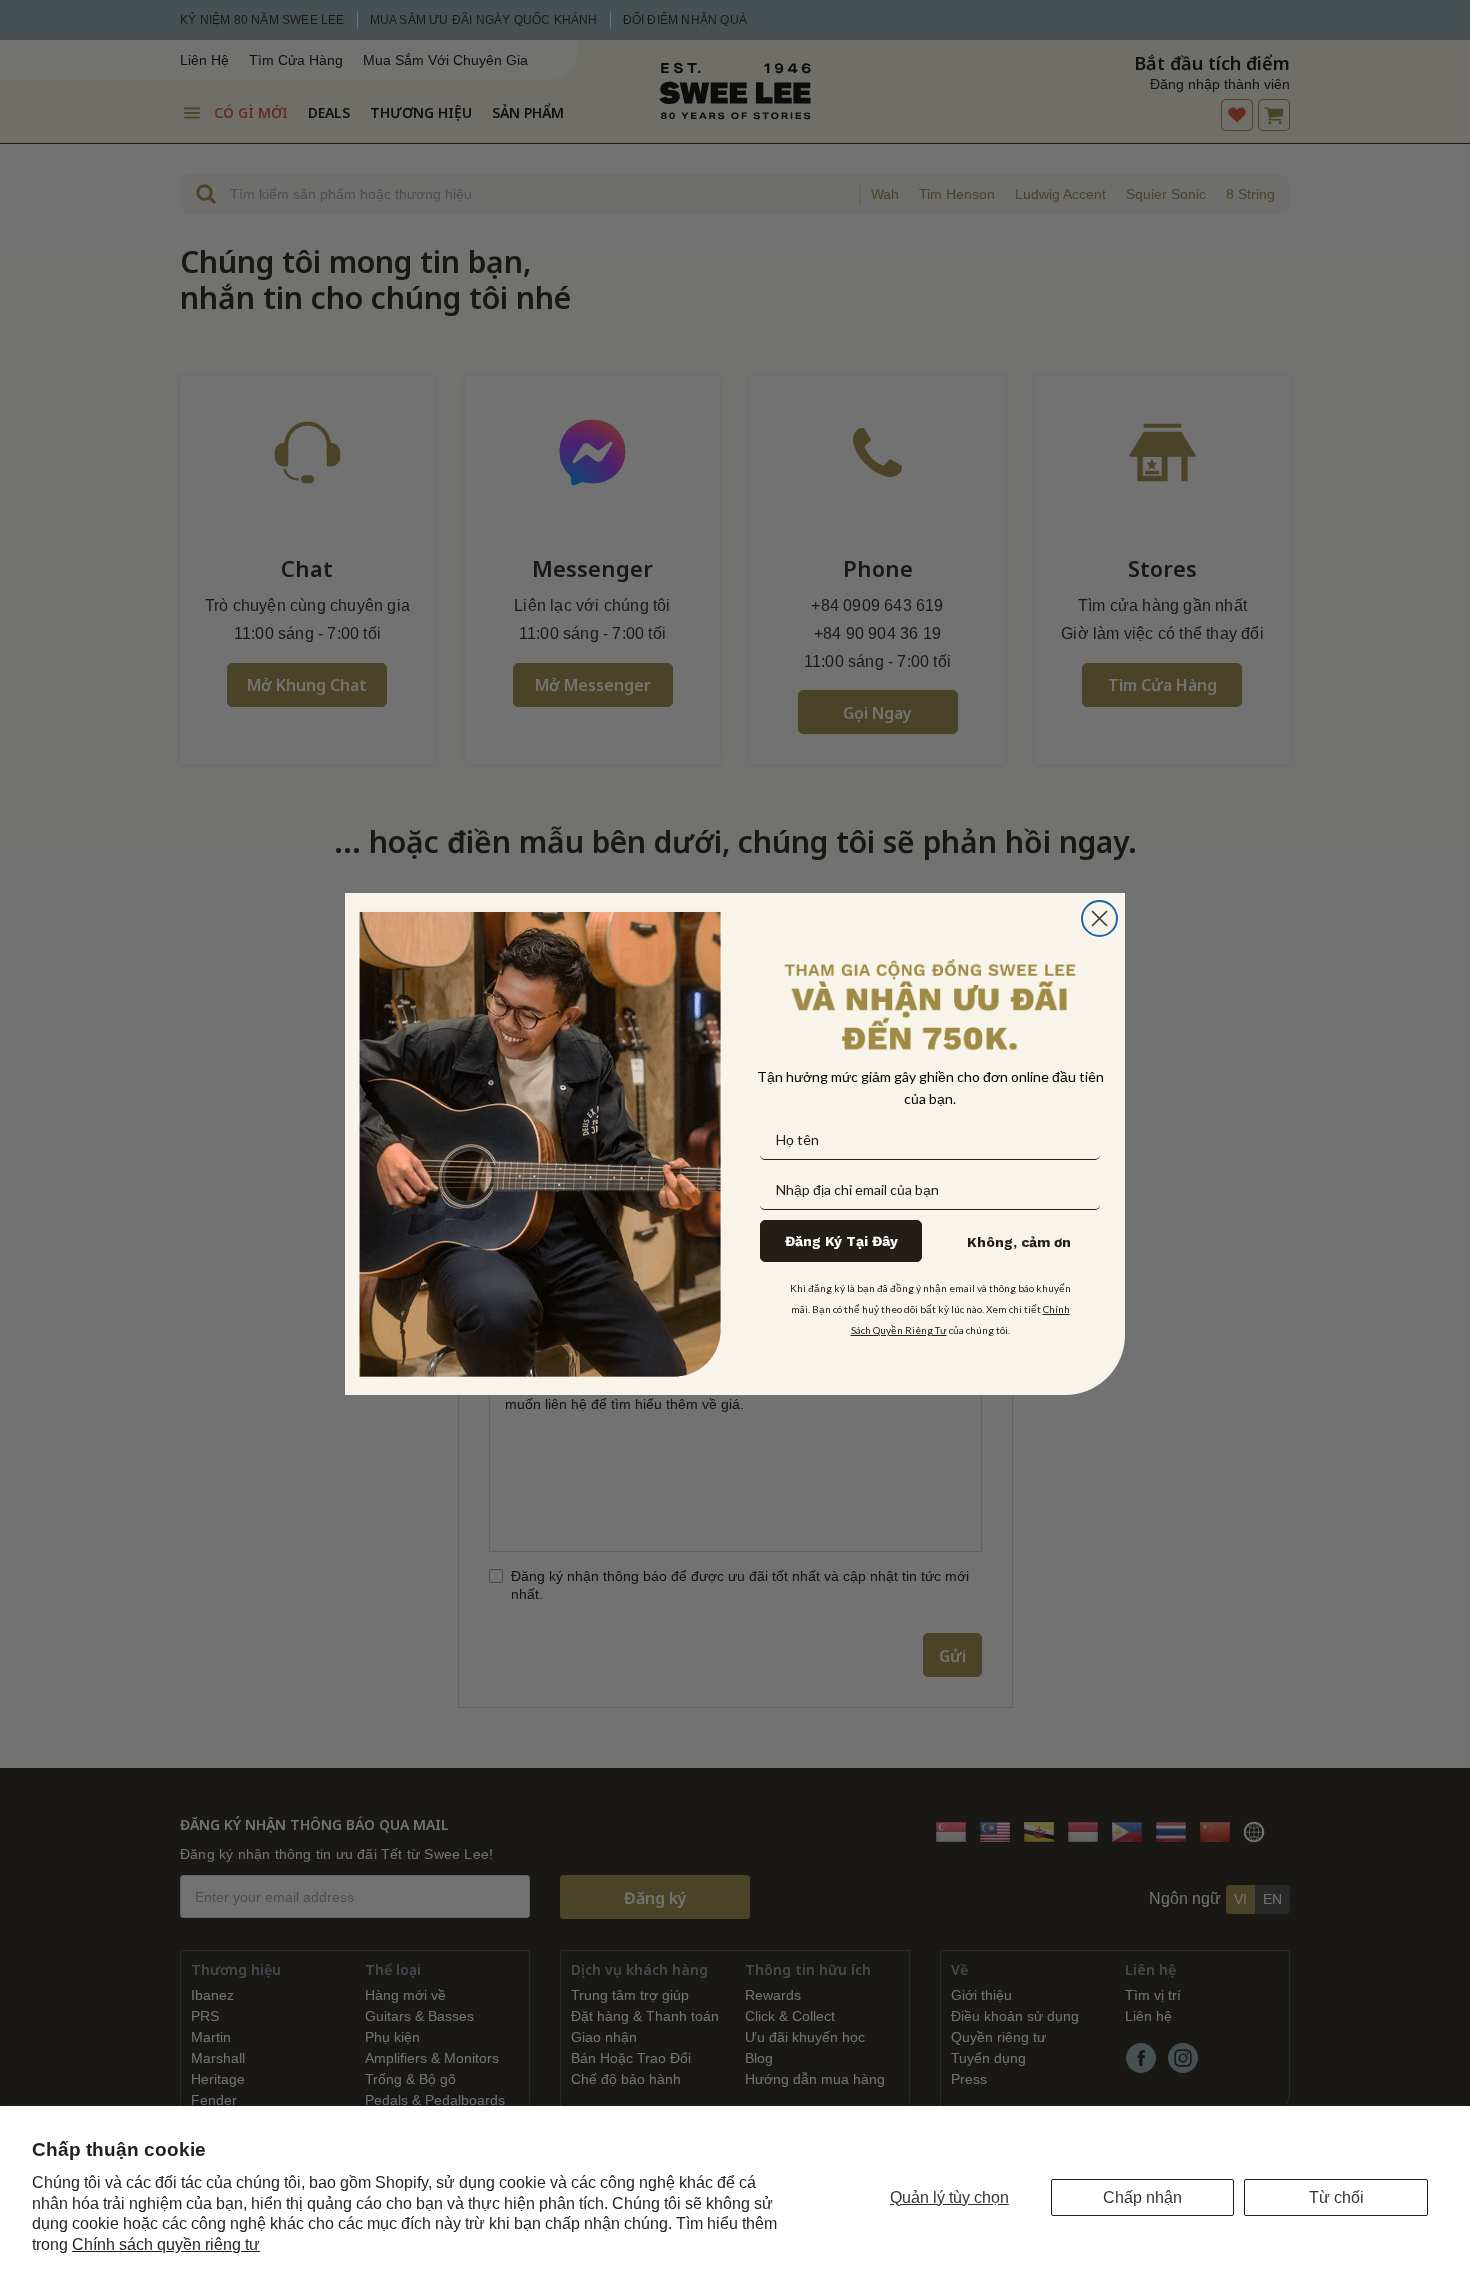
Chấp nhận (1142, 2197)
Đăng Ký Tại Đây (841, 1241)
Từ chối (1336, 2197)
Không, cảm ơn (1019, 1242)
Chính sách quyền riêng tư (166, 2244)
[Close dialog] (1099, 918)
